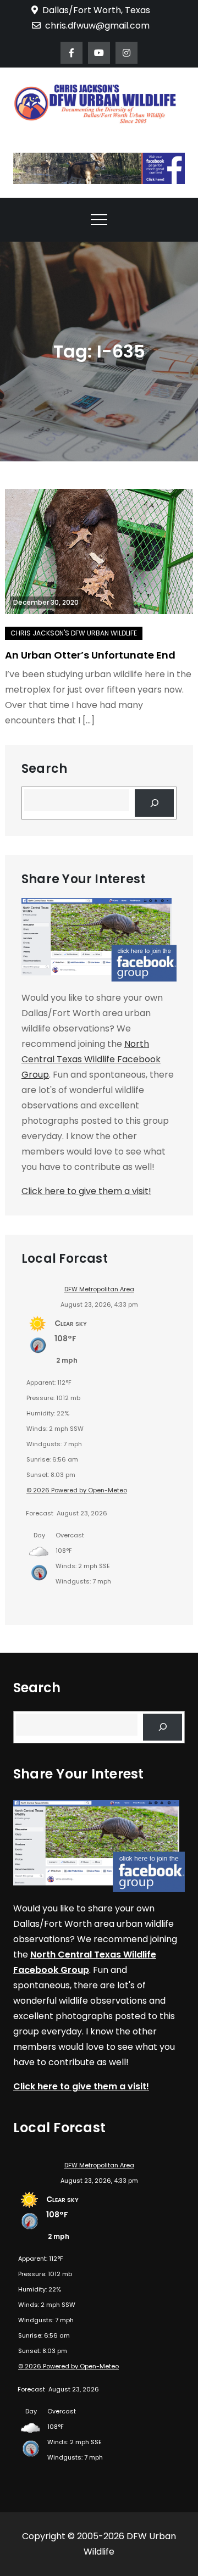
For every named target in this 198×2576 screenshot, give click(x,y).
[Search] (154, 803)
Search (44, 769)
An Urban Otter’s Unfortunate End (90, 655)
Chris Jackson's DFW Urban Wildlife (74, 633)
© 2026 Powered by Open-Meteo (77, 1490)
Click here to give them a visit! (86, 1191)
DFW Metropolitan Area (99, 1289)
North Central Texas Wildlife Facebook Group (91, 1059)
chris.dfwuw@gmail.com (97, 26)
